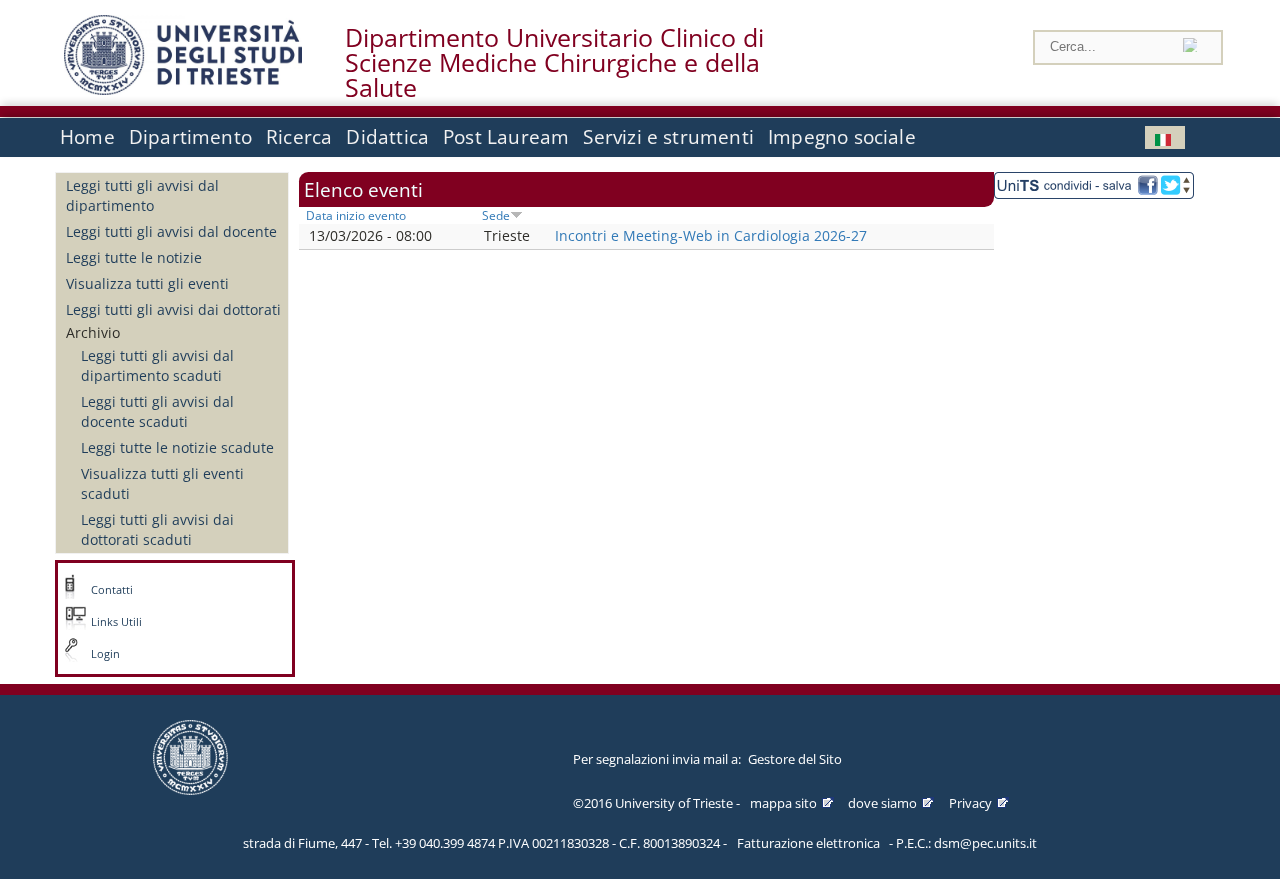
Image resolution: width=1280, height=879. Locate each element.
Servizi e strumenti (668, 137)
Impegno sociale (842, 137)
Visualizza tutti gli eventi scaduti (162, 483)
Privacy (970, 803)
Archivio (93, 332)
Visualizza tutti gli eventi (147, 283)
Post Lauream (506, 137)
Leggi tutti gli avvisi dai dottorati (173, 309)
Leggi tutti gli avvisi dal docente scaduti (157, 411)
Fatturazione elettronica (808, 843)
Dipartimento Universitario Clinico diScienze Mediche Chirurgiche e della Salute (554, 63)
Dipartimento (190, 137)
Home (87, 137)
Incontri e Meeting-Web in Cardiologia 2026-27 (711, 235)
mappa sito (783, 803)
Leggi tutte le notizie (134, 257)
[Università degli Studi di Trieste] (183, 89)
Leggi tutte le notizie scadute (177, 447)
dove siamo (882, 803)
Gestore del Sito (795, 759)
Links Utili (116, 622)
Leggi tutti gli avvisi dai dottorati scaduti (157, 529)
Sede (496, 215)
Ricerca (299, 137)
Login (105, 654)
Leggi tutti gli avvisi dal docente (171, 231)
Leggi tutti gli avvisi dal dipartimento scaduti (157, 365)
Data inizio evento (356, 215)
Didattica (387, 137)
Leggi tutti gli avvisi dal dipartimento (142, 195)
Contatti (112, 590)
